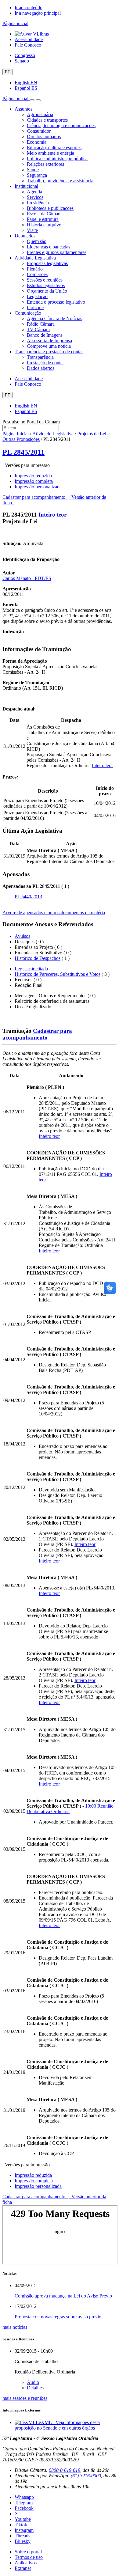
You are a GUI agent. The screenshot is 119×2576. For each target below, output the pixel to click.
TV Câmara (38, 330)
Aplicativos (26, 2563)
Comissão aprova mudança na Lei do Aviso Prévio (63, 2296)
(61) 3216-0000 (86, 2476)
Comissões (37, 274)
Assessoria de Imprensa (49, 341)
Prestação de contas (46, 363)
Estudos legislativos (46, 285)
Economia (37, 142)
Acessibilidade (29, 39)
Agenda (34, 192)
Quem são (37, 241)
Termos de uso (29, 2557)
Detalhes (35, 2388)
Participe (35, 307)
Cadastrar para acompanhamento (35, 497)
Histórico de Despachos (38, 958)
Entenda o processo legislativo (56, 302)
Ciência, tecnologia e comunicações (61, 125)
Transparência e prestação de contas (49, 352)
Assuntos (23, 109)
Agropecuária (40, 114)
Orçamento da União (47, 291)
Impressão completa (34, 481)
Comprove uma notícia (49, 346)
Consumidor (39, 131)
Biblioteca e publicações (50, 208)
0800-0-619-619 (65, 2470)
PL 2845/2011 (23, 452)
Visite (32, 230)
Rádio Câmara (41, 324)
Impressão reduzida (33, 476)
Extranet (23, 2568)
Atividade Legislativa (35, 258)
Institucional (26, 186)
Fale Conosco (28, 45)
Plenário (35, 269)
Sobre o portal (28, 2552)
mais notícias (15, 2327)
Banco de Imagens (45, 335)
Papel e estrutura (43, 219)
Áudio (33, 2382)
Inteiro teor (52, 515)
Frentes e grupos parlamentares (57, 252)
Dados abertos (41, 368)
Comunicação (28, 313)
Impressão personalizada (38, 487)
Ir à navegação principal (38, 13)
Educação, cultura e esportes (54, 148)
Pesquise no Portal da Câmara (31, 422)
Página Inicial (16, 434)
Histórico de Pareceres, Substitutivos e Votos (58, 974)
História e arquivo (44, 225)
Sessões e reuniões (45, 280)
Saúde (33, 170)
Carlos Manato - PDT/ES (27, 578)
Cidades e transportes (47, 120)
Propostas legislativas (47, 263)
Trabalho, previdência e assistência (60, 181)
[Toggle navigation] (32, 100)
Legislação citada (31, 969)
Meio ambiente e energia (50, 153)
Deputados (25, 236)
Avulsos (22, 936)
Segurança (37, 175)
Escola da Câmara (44, 214)
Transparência (40, 357)
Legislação (37, 296)
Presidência (38, 203)
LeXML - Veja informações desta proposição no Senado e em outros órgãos (57, 2425)
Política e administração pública (57, 159)
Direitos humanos (44, 136)
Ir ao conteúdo (29, 8)
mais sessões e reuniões (25, 2398)
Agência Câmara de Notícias (54, 318)
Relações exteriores (45, 164)
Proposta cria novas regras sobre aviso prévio (58, 2317)
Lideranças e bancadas (49, 247)
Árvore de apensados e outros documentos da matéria (54, 913)
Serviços (35, 197)
